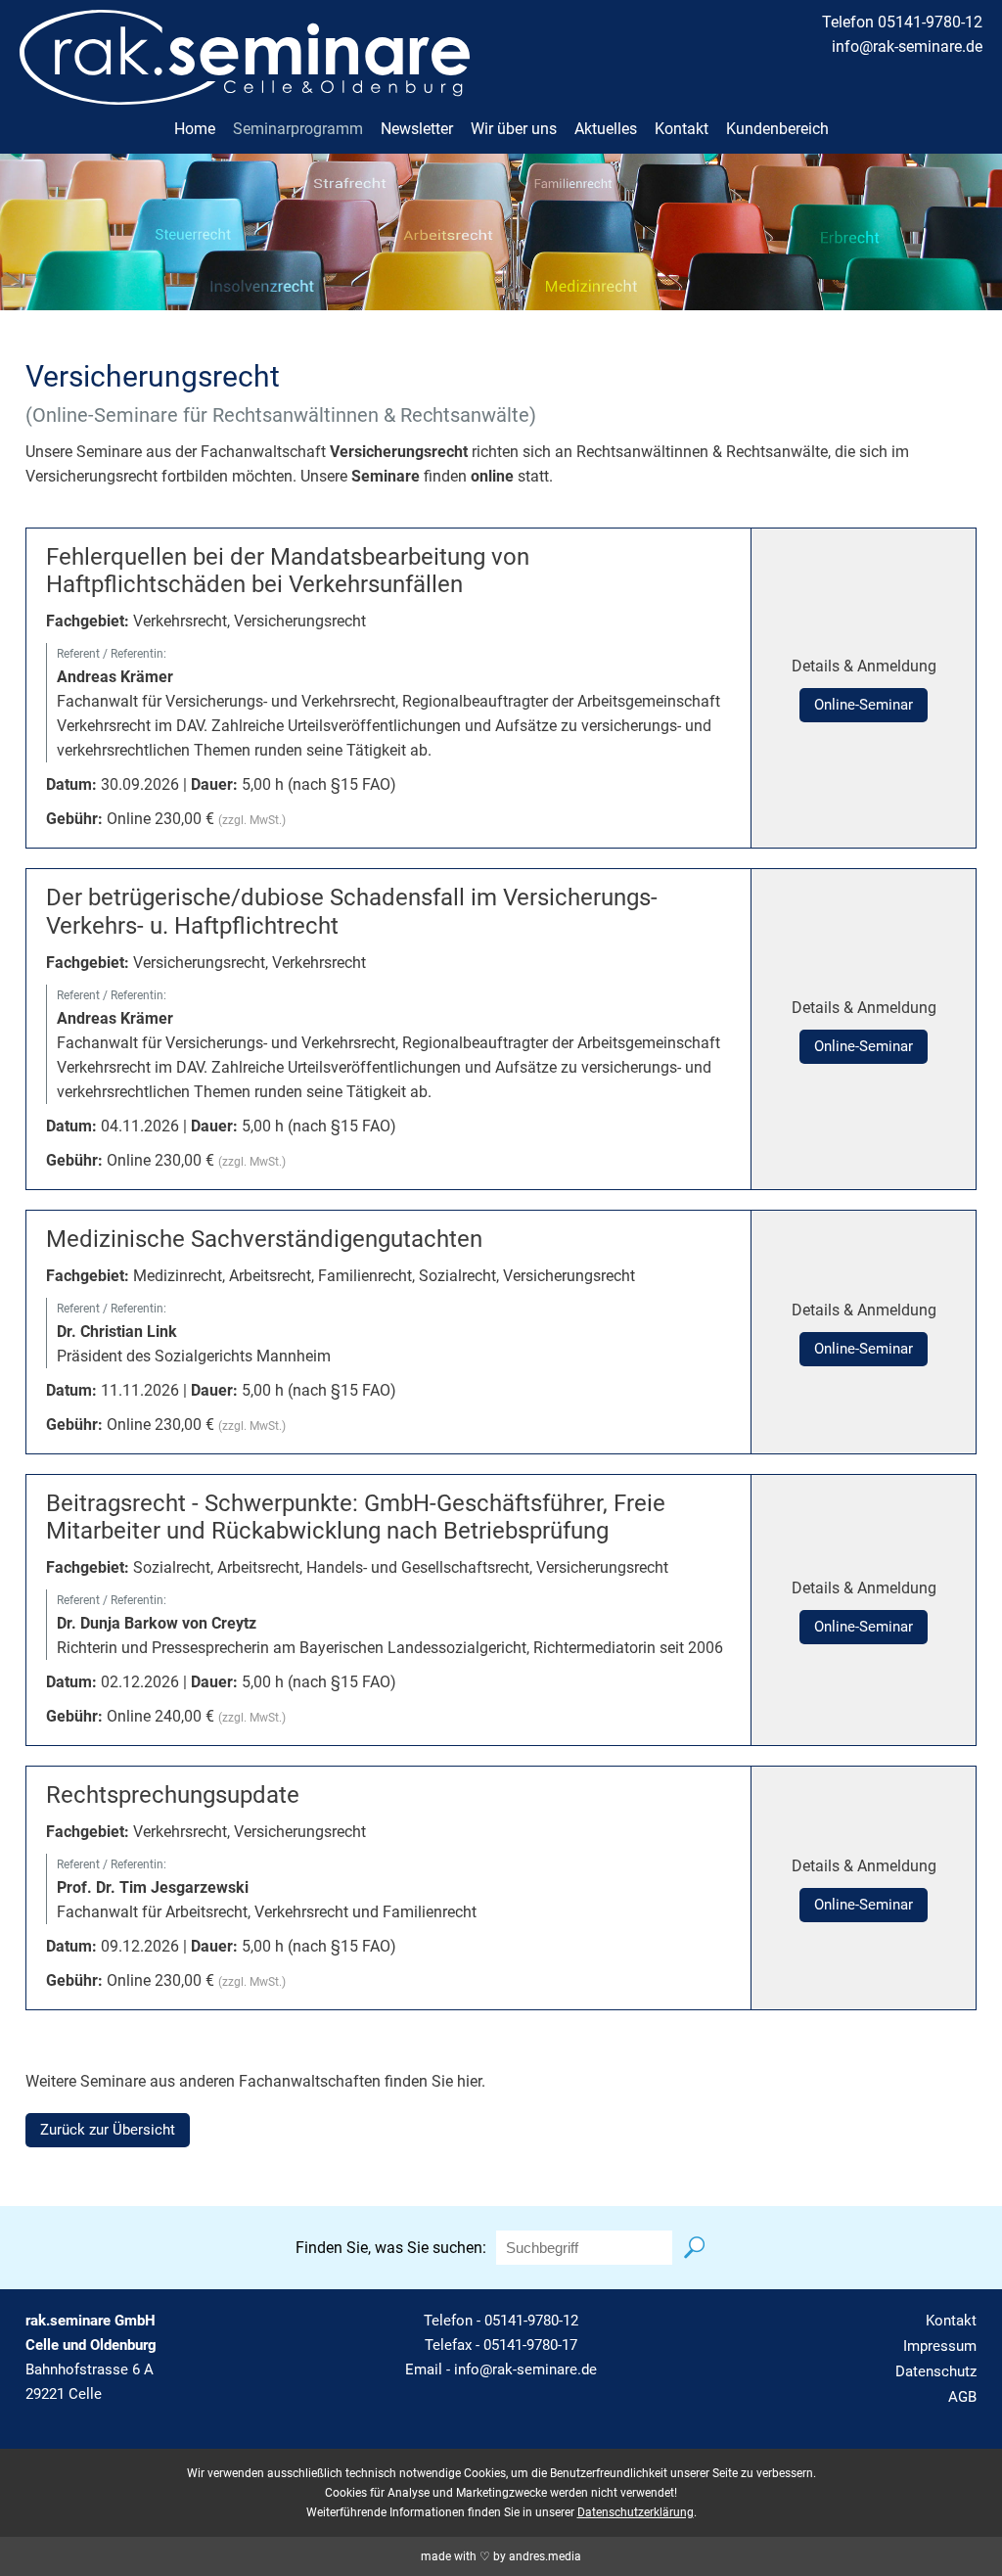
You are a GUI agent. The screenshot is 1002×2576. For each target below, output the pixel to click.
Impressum (940, 2346)
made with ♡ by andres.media (501, 2556)
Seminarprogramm (298, 129)
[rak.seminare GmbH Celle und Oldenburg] (245, 92)
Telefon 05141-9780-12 (902, 22)
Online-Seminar (864, 705)
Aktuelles (606, 129)
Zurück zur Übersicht (108, 2130)
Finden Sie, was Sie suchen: (391, 2248)
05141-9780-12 (531, 2321)
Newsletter (417, 129)
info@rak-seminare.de (907, 46)
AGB (962, 2397)
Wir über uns (514, 129)
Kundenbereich (777, 129)
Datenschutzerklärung (636, 2512)
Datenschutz (936, 2371)
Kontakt (682, 129)
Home (195, 129)
